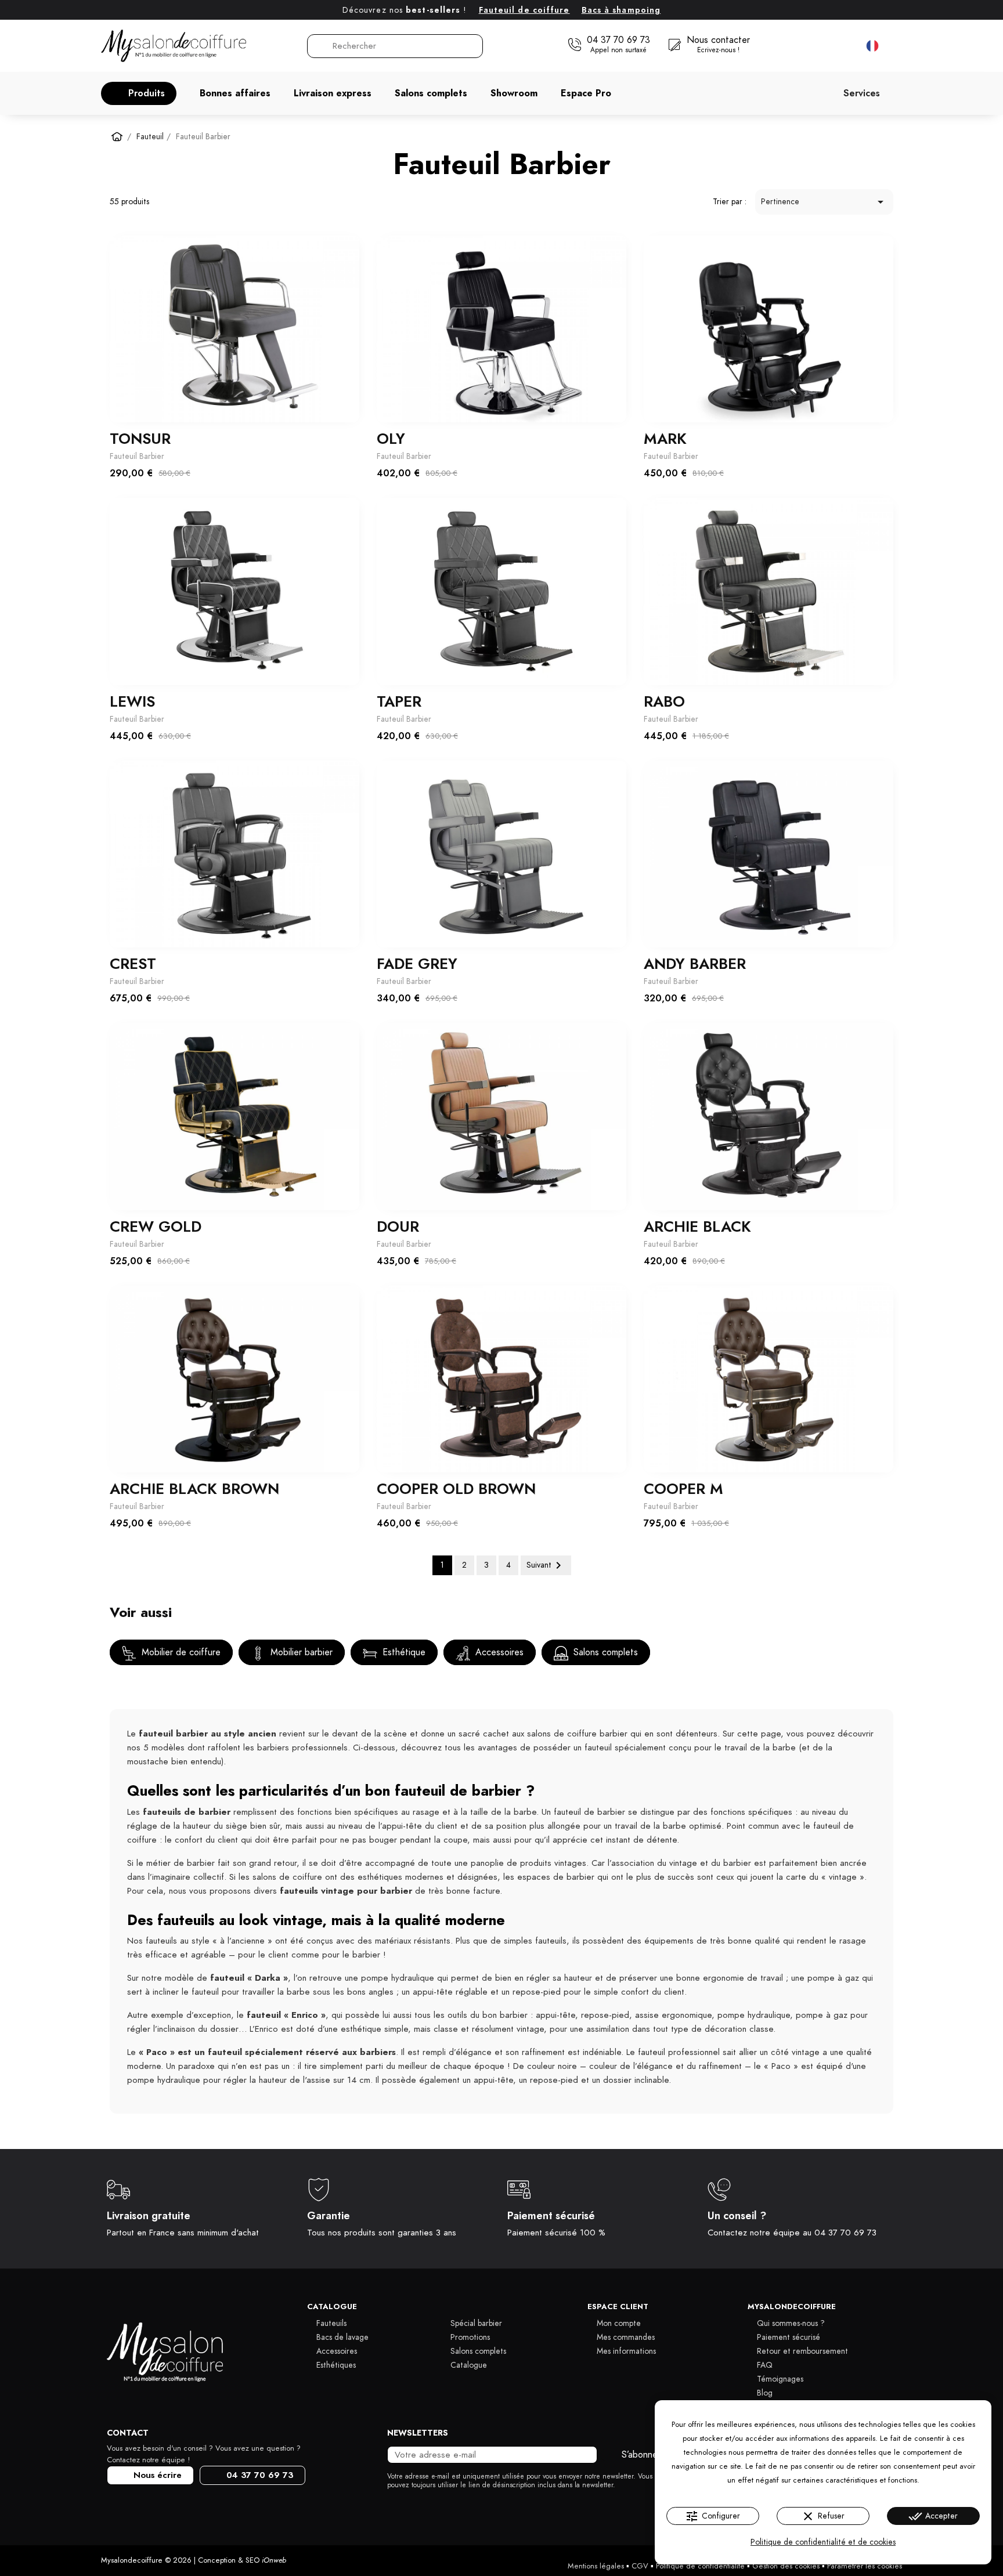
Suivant (546, 1565)
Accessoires (498, 1652)
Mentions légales (596, 2566)
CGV (640, 2566)
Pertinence (824, 202)
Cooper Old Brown (456, 1489)
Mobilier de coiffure (180, 1652)
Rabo (664, 701)
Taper (399, 701)
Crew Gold (156, 1227)
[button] (139, 93)
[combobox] (396, 46)
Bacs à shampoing (621, 10)
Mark (665, 439)
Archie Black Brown (194, 1489)
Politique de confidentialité (700, 2566)
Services (862, 93)
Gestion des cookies (786, 2566)
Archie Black (697, 1227)
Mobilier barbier (300, 1652)
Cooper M (683, 1489)
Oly (391, 439)
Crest (133, 964)
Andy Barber (695, 964)
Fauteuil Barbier (137, 456)
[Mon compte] (821, 46)
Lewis (132, 701)
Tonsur (140, 439)
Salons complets (604, 1652)
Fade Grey (417, 964)
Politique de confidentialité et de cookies (823, 2542)
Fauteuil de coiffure (524, 10)
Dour (398, 1227)
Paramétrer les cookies (865, 2566)
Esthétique (403, 1652)
